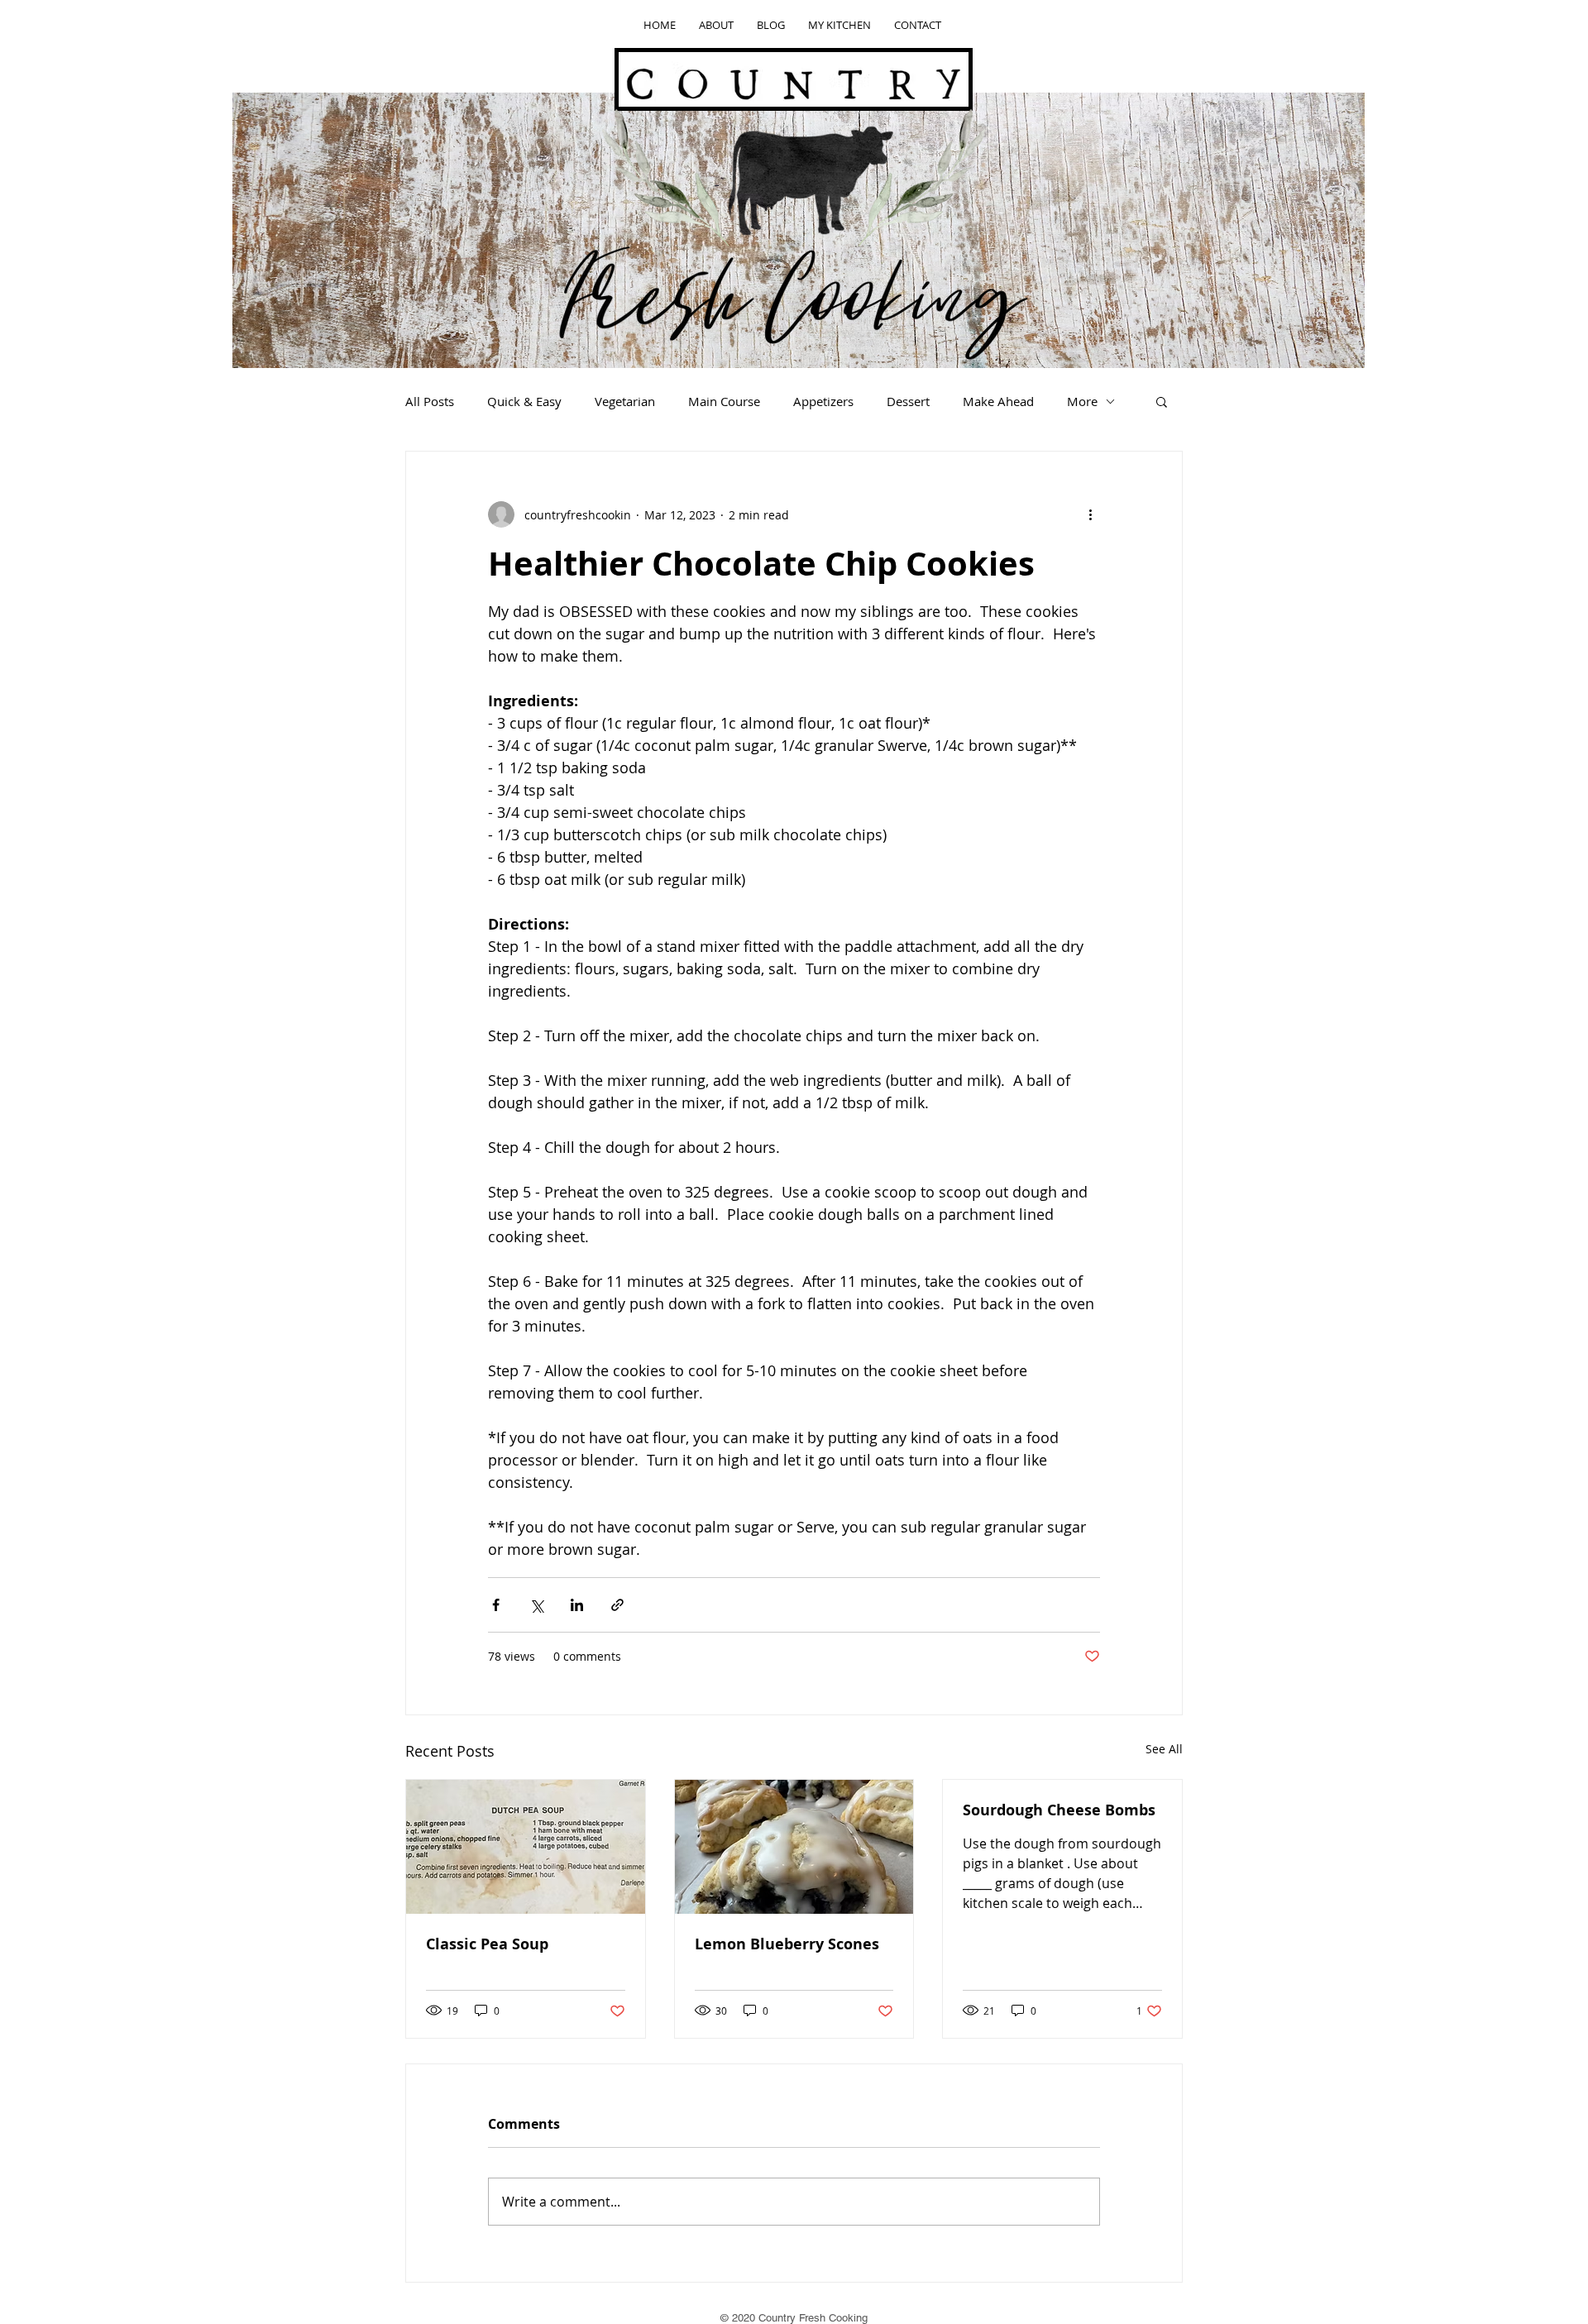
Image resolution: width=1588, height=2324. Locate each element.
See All (1164, 1749)
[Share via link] (617, 1605)
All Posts (430, 401)
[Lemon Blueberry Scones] (794, 1847)
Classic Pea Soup (487, 1944)
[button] (1162, 401)
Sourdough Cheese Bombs (1059, 1810)
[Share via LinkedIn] (577, 1605)
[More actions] (1090, 514)
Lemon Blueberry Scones (787, 1944)
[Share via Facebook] (496, 1605)
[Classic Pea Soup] (526, 1847)
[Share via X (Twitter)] (536, 1605)
